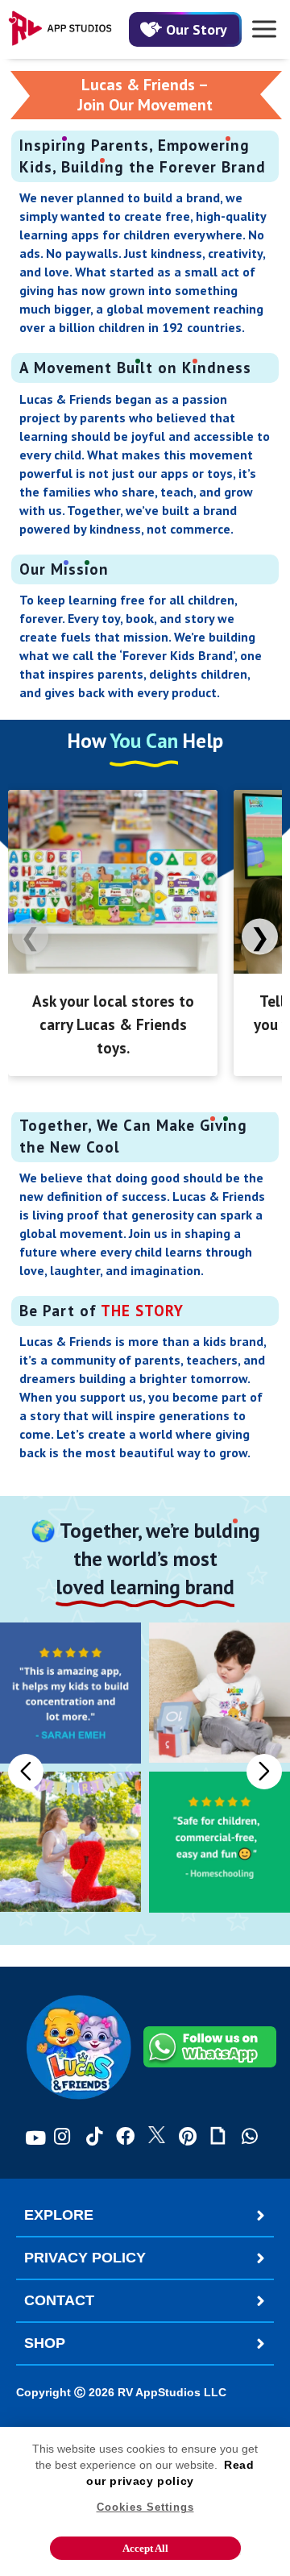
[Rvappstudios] (60, 29)
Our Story (197, 29)
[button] (264, 1772)
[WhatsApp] (250, 2138)
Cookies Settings (145, 2507)
